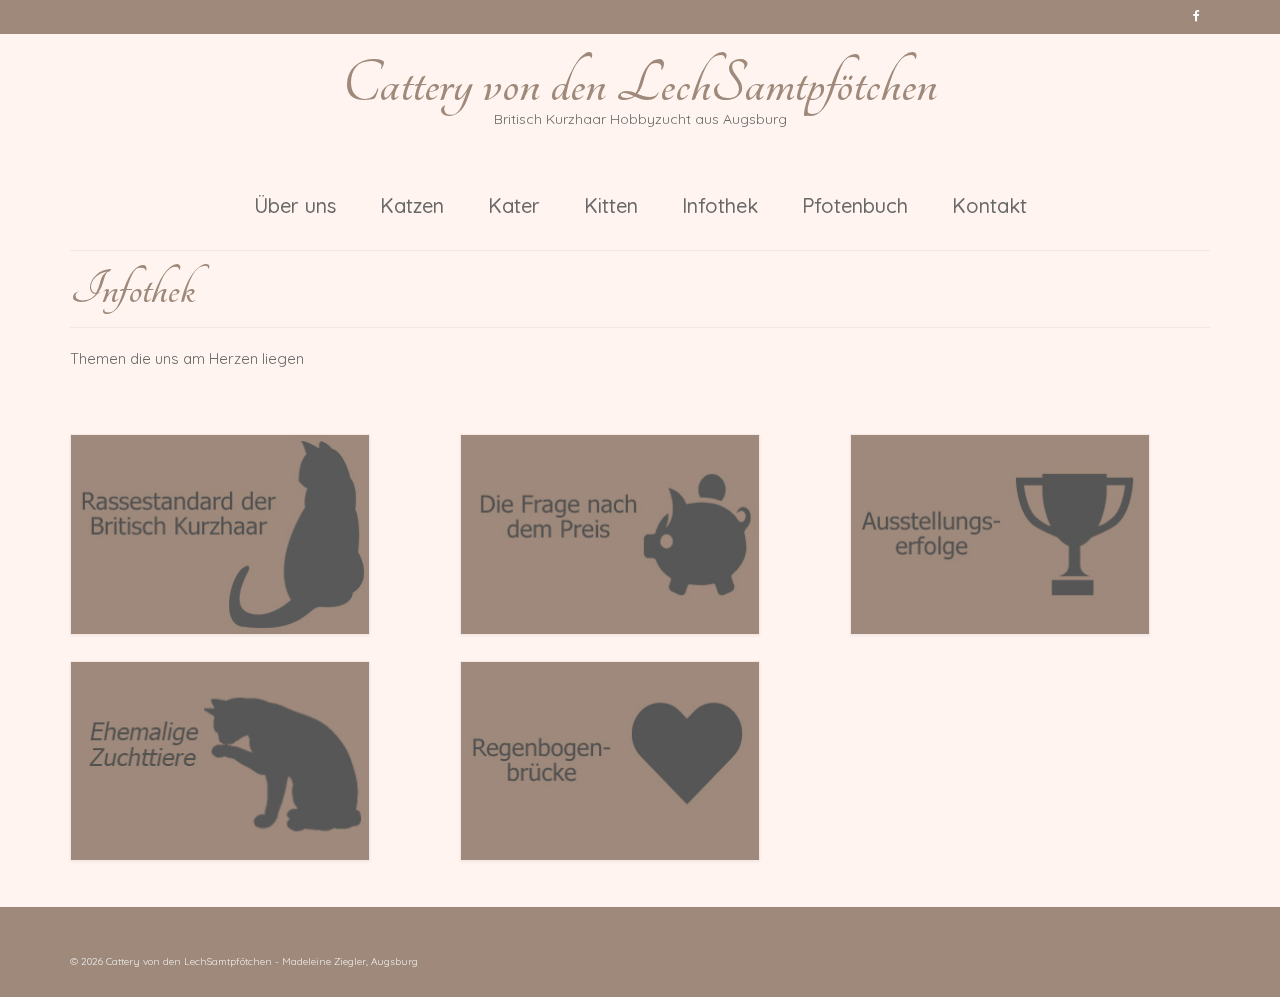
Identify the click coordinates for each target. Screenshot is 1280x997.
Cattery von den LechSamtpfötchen (640, 84)
